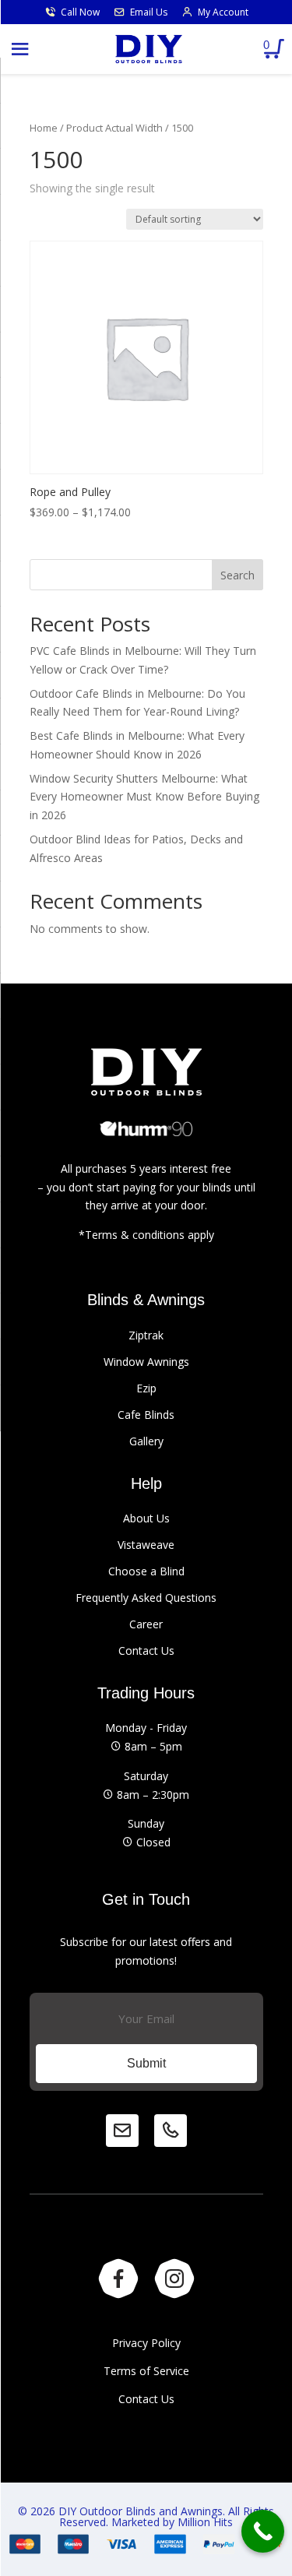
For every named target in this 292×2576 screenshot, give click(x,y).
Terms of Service (146, 2371)
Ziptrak (146, 1335)
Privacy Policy (146, 2343)
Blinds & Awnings (146, 1300)
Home (44, 128)
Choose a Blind (146, 1571)
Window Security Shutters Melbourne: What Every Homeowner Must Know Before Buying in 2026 (144, 797)
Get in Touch (146, 1899)
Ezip (146, 1388)
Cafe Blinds (146, 1415)
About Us (146, 1518)
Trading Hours (146, 1693)
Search (237, 575)
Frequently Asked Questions (146, 1598)
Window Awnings (146, 1362)
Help (146, 1483)
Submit (146, 2063)
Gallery (146, 1441)
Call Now (80, 12)
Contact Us (146, 1650)
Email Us (149, 12)
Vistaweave (146, 1545)
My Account (223, 12)
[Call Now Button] (263, 2531)
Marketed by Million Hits (172, 2522)
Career (146, 1624)
